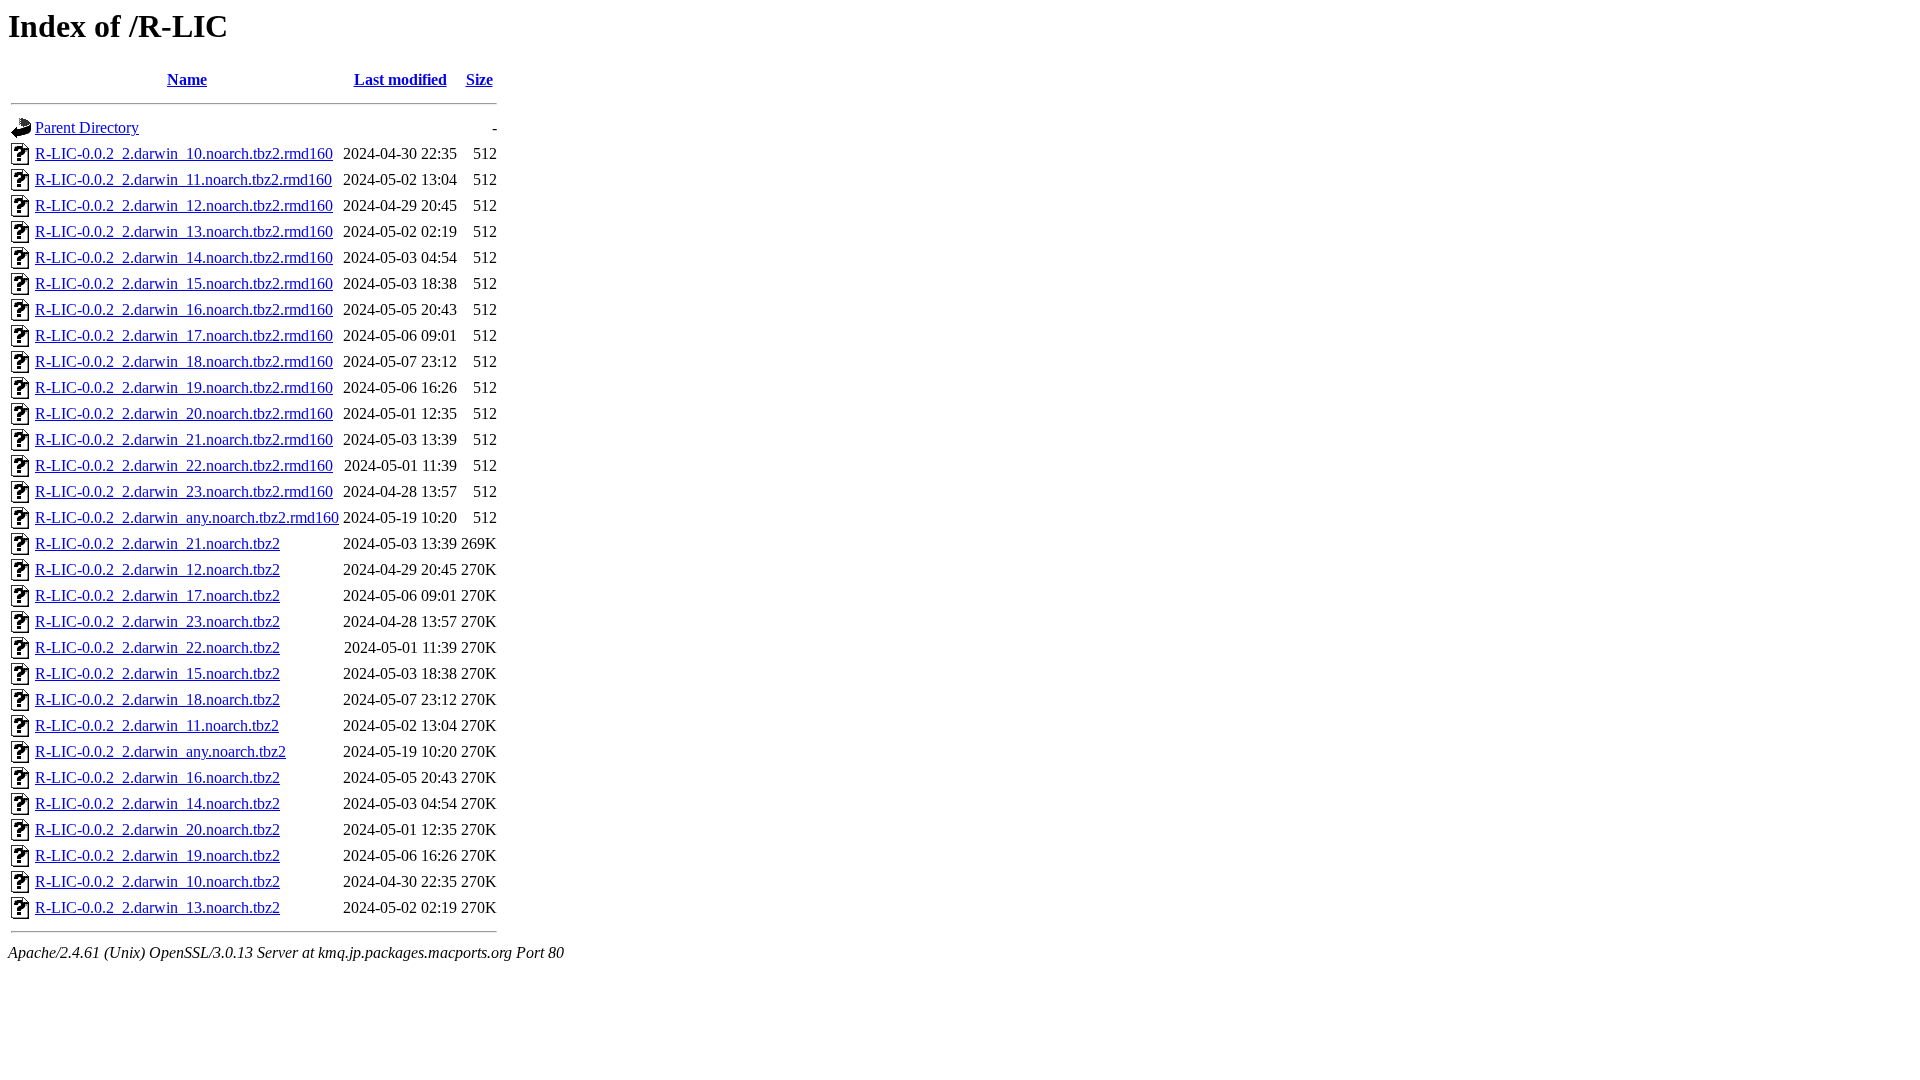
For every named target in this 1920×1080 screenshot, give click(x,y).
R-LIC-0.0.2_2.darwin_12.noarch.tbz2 (157, 569)
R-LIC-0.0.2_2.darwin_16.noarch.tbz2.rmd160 (184, 309)
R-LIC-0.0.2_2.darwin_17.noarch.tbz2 (157, 595)
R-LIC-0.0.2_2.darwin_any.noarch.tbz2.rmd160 (187, 517)
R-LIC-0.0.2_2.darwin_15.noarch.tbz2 (157, 673)
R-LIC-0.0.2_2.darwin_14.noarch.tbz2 (157, 803)
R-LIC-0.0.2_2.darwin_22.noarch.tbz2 (157, 647)
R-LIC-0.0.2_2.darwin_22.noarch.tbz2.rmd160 (184, 465)
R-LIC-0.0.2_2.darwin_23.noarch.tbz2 (157, 621)
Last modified (400, 79)
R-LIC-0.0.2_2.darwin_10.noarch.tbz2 (157, 881)
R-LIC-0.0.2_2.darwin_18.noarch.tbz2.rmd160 (184, 361)
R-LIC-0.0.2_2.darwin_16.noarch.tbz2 (157, 777)
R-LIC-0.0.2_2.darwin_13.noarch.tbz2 (157, 907)
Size (479, 79)
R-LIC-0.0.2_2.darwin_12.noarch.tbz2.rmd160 (184, 205)
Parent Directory (87, 127)
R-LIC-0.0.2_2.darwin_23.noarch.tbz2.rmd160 (184, 491)
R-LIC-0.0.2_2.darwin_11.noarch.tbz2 (157, 725)
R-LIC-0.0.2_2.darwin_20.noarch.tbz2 (157, 829)
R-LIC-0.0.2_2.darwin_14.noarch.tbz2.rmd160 (184, 257)
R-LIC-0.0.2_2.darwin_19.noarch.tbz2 (157, 855)
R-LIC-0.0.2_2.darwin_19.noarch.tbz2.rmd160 (184, 387)
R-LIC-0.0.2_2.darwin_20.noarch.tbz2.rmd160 (184, 413)
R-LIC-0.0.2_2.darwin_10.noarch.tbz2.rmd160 (184, 153)
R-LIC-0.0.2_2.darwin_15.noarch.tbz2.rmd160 (184, 283)
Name (187, 79)
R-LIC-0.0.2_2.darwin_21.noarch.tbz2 (157, 543)
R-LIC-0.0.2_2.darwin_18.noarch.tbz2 (157, 699)
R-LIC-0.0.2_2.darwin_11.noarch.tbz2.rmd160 (183, 179)
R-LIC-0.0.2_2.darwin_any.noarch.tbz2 (160, 751)
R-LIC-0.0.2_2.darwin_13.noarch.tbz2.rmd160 (184, 231)
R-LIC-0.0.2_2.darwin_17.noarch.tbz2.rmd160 (184, 335)
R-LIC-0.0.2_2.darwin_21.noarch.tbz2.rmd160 (184, 439)
